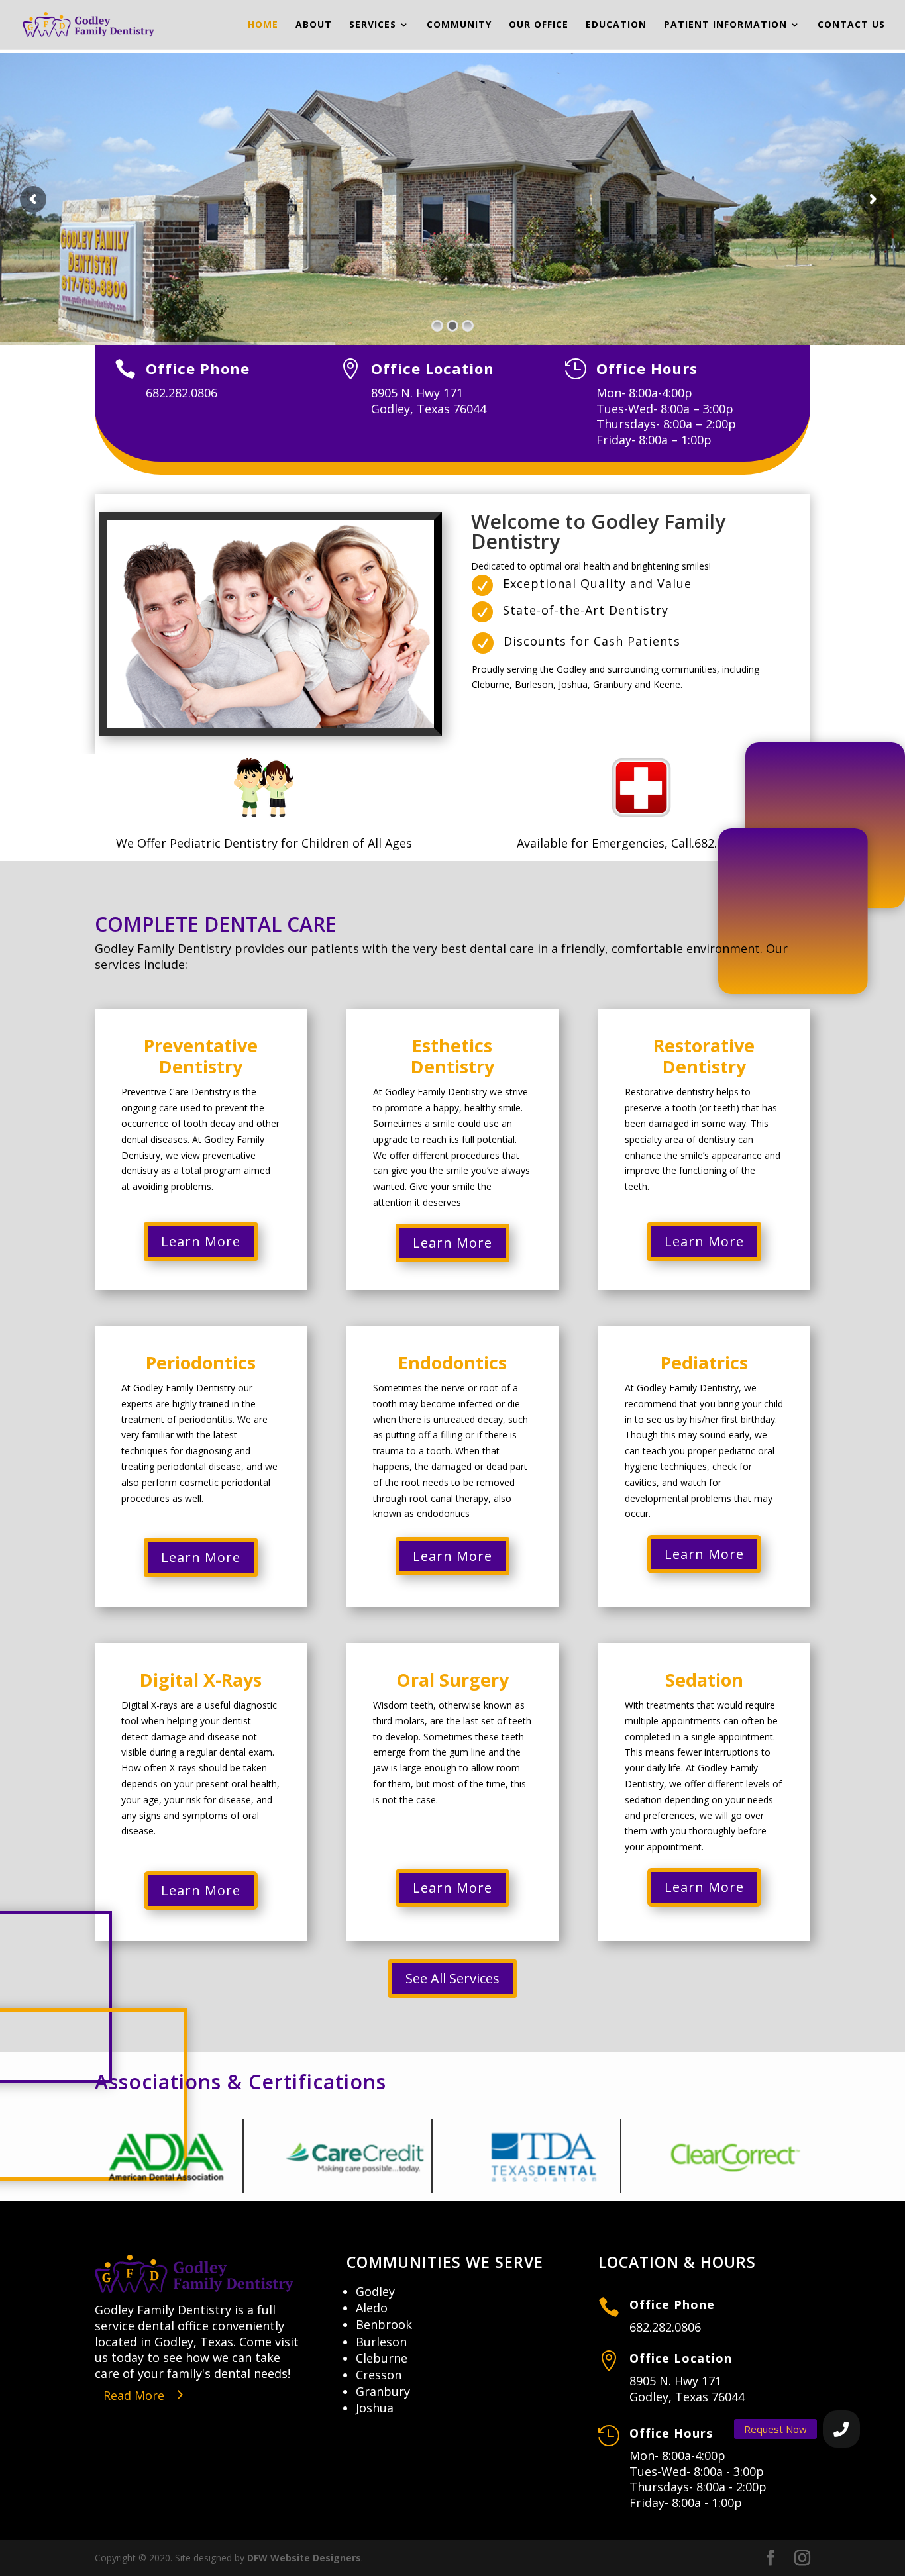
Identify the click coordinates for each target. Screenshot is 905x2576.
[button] (841, 2429)
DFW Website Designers (304, 2558)
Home (263, 25)
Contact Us (851, 25)
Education (616, 25)
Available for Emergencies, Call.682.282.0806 (641, 843)
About (314, 25)
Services (373, 25)
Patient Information (725, 25)
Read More (134, 2395)
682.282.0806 (665, 2327)
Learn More (201, 1241)
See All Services (452, 1978)
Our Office (539, 25)
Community (459, 25)
